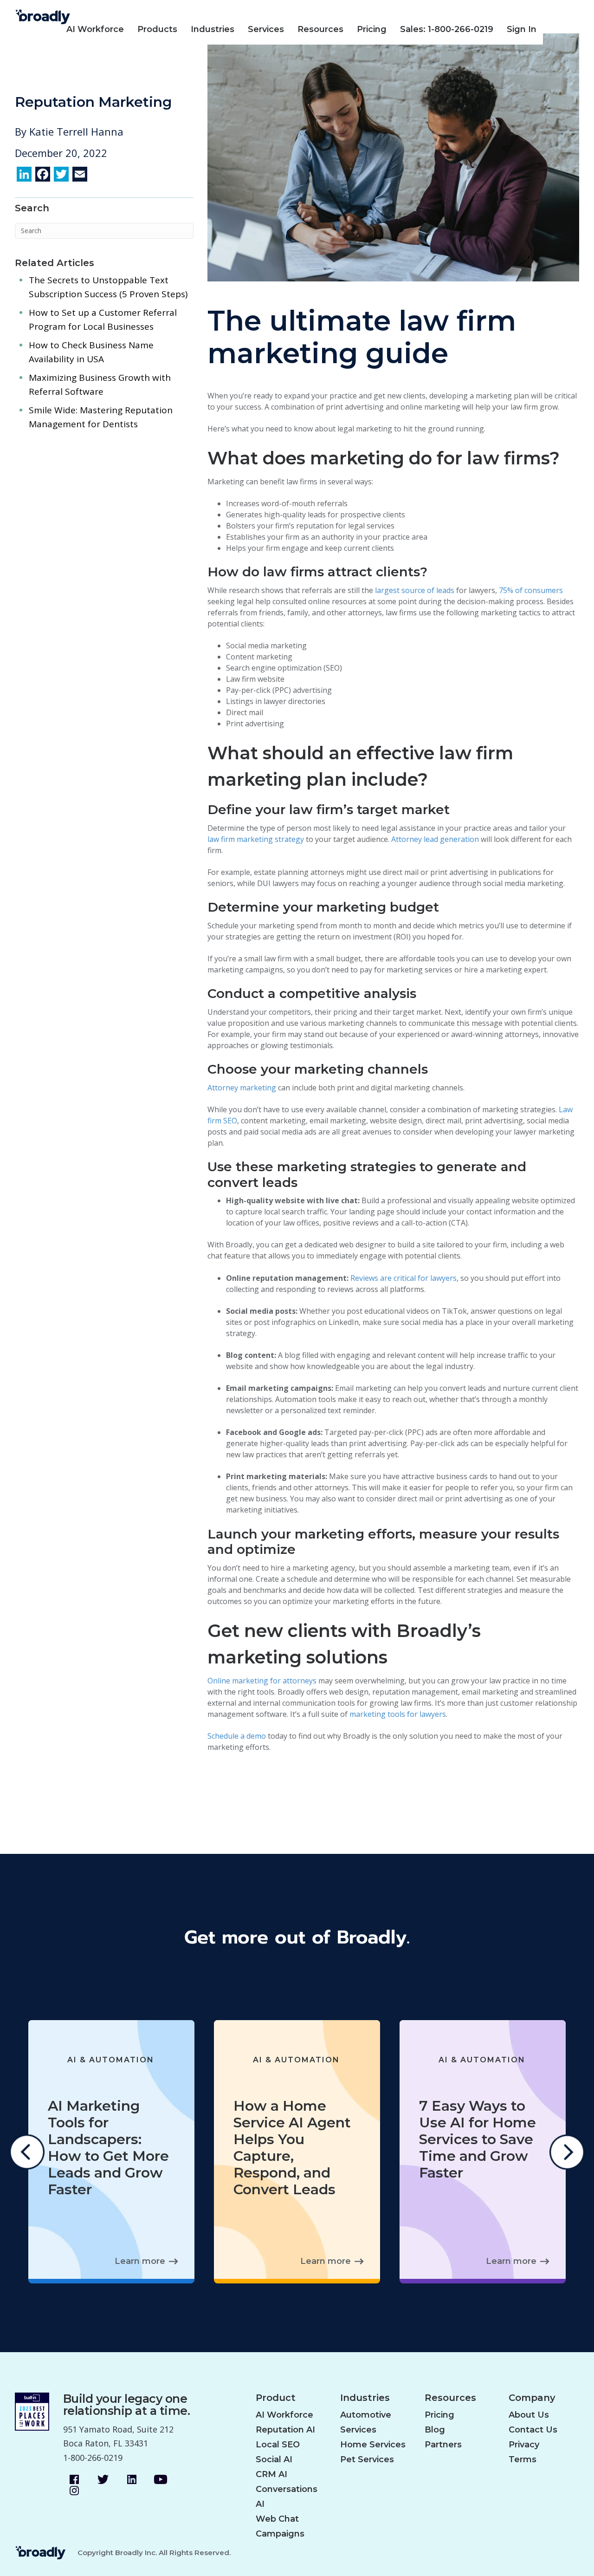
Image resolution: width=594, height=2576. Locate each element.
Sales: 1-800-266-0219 (447, 29)
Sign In (522, 29)
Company (532, 2398)
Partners (443, 2445)
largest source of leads (415, 590)
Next (567, 2152)
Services (266, 29)
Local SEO (278, 2445)
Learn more (140, 2261)
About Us (529, 2415)
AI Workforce (95, 29)
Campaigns (280, 2534)
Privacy (524, 2445)
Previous (27, 2152)
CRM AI (271, 2474)
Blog (435, 2430)
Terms (523, 2459)
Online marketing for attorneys (262, 1681)
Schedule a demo (237, 1736)
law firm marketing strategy (256, 839)
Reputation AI (285, 2430)
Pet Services (367, 2459)
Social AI (274, 2459)
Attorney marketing (242, 1088)
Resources (320, 29)
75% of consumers (531, 590)
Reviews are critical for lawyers (404, 1278)
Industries (213, 29)
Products (157, 29)
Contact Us (533, 2430)
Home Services (373, 2445)
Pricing (372, 29)
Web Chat (277, 2519)
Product (276, 2398)
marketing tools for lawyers (398, 1714)
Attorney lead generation (435, 839)
